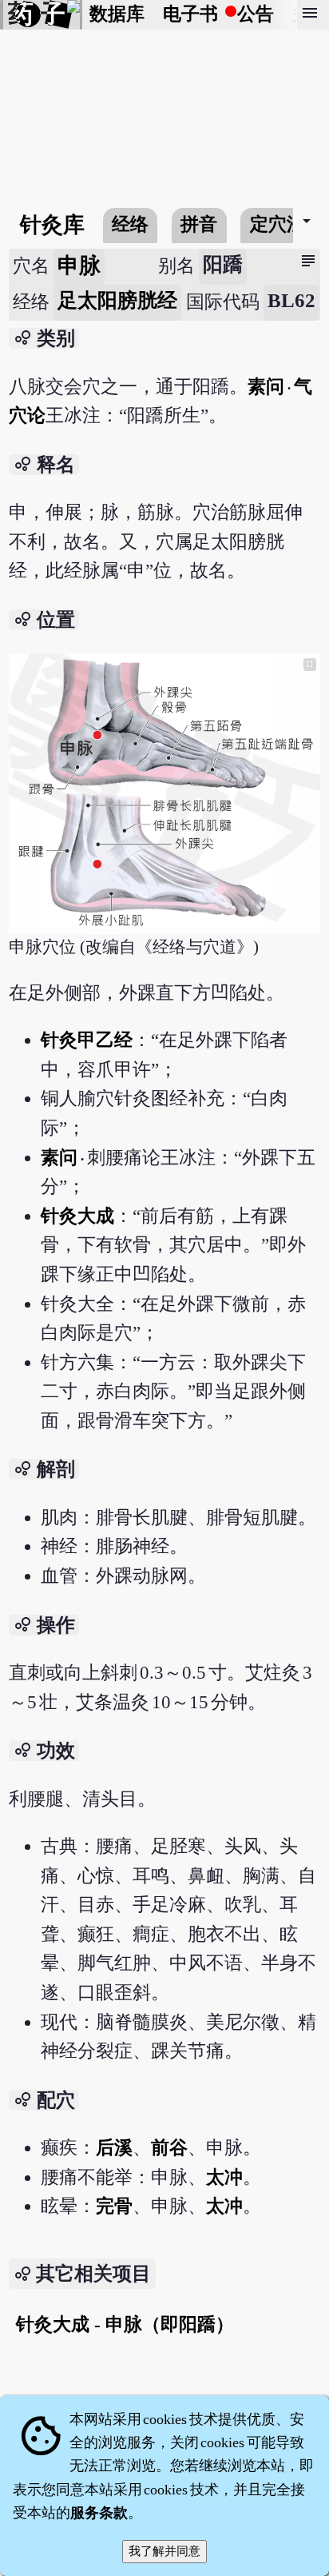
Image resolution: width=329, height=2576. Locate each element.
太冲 (224, 2177)
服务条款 (99, 2513)
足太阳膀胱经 (117, 300)
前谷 (169, 2148)
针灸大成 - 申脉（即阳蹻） (125, 2324)
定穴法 (277, 224)
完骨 (114, 2206)
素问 (267, 387)
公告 (256, 14)
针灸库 (52, 225)
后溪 (114, 2148)
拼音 (199, 224)
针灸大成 (77, 1216)
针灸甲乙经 (87, 1040)
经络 (130, 224)
